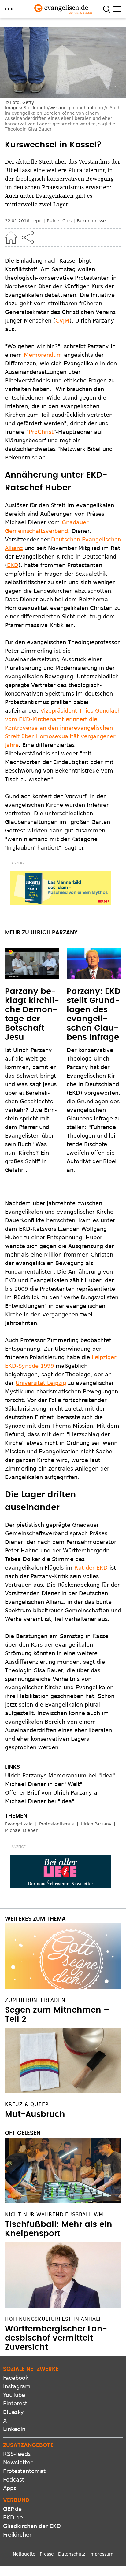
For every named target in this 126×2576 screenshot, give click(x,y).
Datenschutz (72, 2554)
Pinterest (15, 2403)
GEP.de (12, 2509)
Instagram (17, 2386)
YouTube (14, 2395)
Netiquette (24, 2554)
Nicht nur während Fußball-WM (54, 2214)
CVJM (62, 321)
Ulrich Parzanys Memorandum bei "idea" (60, 1775)
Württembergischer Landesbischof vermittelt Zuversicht (56, 2338)
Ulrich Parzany (96, 1824)
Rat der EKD (91, 1568)
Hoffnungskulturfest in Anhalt (53, 2319)
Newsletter (18, 2462)
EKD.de (13, 2517)
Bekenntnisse (91, 221)
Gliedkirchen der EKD (32, 2526)
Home (11, 238)
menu (9, 9)
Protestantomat (24, 2471)
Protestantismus (56, 1824)
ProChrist (41, 432)
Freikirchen (18, 2535)
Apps (10, 2488)
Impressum (101, 2554)
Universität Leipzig (41, 1383)
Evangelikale (19, 1824)
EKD (13, 565)
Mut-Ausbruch (35, 2114)
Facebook (16, 2378)
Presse (47, 2554)
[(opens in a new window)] (61, 888)
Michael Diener (21, 1830)
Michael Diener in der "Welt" (44, 1784)
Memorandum (43, 355)
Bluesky (13, 2412)
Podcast (14, 2480)
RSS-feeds (17, 2454)
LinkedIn (14, 2429)
